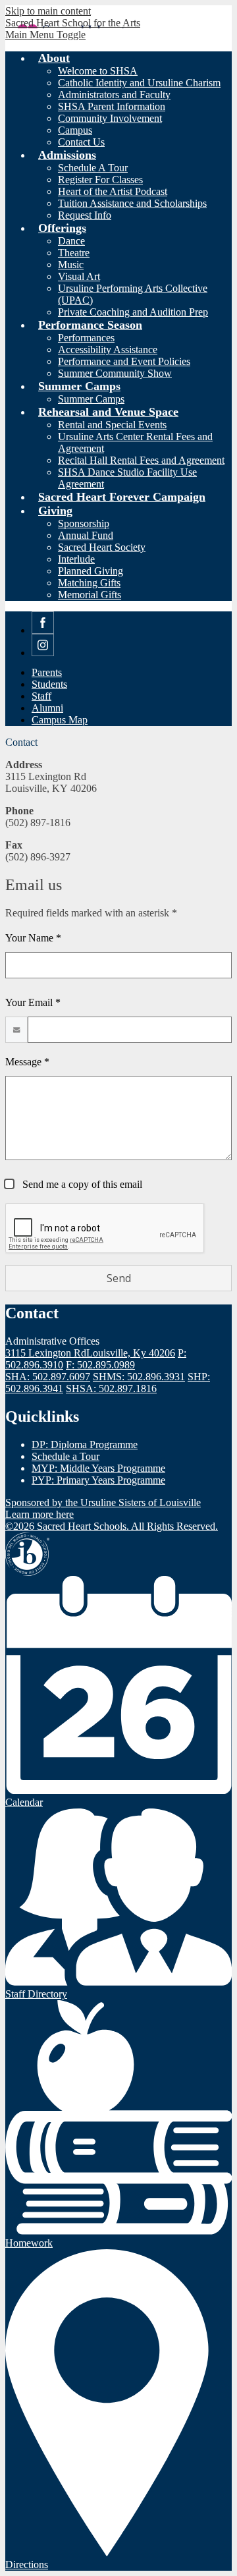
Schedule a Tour (66, 1456)
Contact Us (81, 142)
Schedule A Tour (93, 168)
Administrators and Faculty (114, 95)
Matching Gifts (89, 583)
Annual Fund (86, 535)
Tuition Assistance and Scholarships (132, 203)
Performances (86, 338)
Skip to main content (48, 11)
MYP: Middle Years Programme (98, 1468)
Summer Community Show (115, 373)
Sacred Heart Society (102, 547)
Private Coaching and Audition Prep (133, 312)
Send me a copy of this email (81, 1184)
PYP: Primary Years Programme (98, 1480)
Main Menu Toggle (45, 35)
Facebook (43, 633)
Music (71, 265)
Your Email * (33, 1002)
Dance (71, 241)
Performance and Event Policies (124, 361)
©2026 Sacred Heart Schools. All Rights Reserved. (112, 1526)
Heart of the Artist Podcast (113, 191)
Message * (27, 1062)
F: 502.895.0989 (100, 1365)
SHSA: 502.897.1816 (111, 1388)
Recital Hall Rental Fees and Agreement (141, 460)
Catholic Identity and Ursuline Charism (139, 83)
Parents (47, 672)
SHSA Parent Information (112, 106)
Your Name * (33, 938)
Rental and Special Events (112, 425)
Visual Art (79, 276)
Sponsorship (84, 523)
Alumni (47, 708)
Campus (75, 130)
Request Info (85, 215)
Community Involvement (110, 118)
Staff (41, 696)
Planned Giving (91, 571)
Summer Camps (91, 399)
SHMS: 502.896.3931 (139, 1377)
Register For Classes (100, 180)
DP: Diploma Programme (85, 1444)
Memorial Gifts (90, 595)
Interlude (76, 559)
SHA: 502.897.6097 (48, 1377)
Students (49, 684)
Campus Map (60, 720)
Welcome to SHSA (98, 71)
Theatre (74, 253)
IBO (27, 1554)
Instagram (43, 656)
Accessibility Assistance (108, 350)
